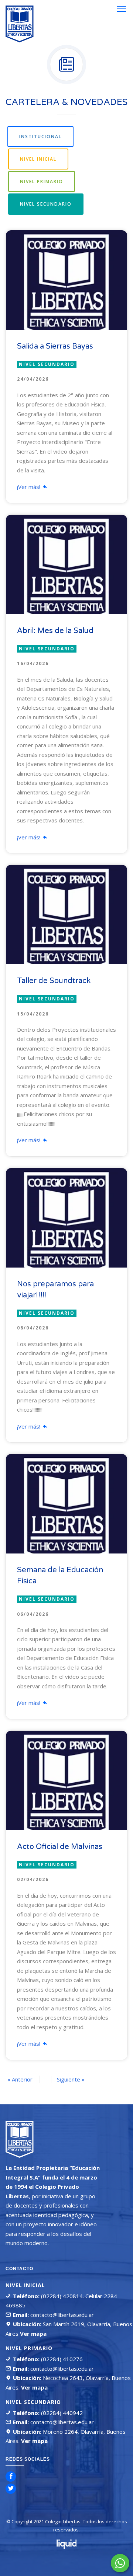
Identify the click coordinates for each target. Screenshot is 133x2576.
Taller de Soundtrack (54, 981)
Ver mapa (33, 2334)
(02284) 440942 (61, 2413)
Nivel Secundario (46, 204)
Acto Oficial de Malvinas (60, 1847)
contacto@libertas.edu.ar (62, 2315)
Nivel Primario (42, 181)
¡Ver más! (29, 487)
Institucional (40, 137)
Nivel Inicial (38, 159)
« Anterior (21, 2079)
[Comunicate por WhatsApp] (120, 2563)
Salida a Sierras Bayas (55, 346)
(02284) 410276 (61, 2359)
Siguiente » (71, 2079)
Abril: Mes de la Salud (55, 631)
